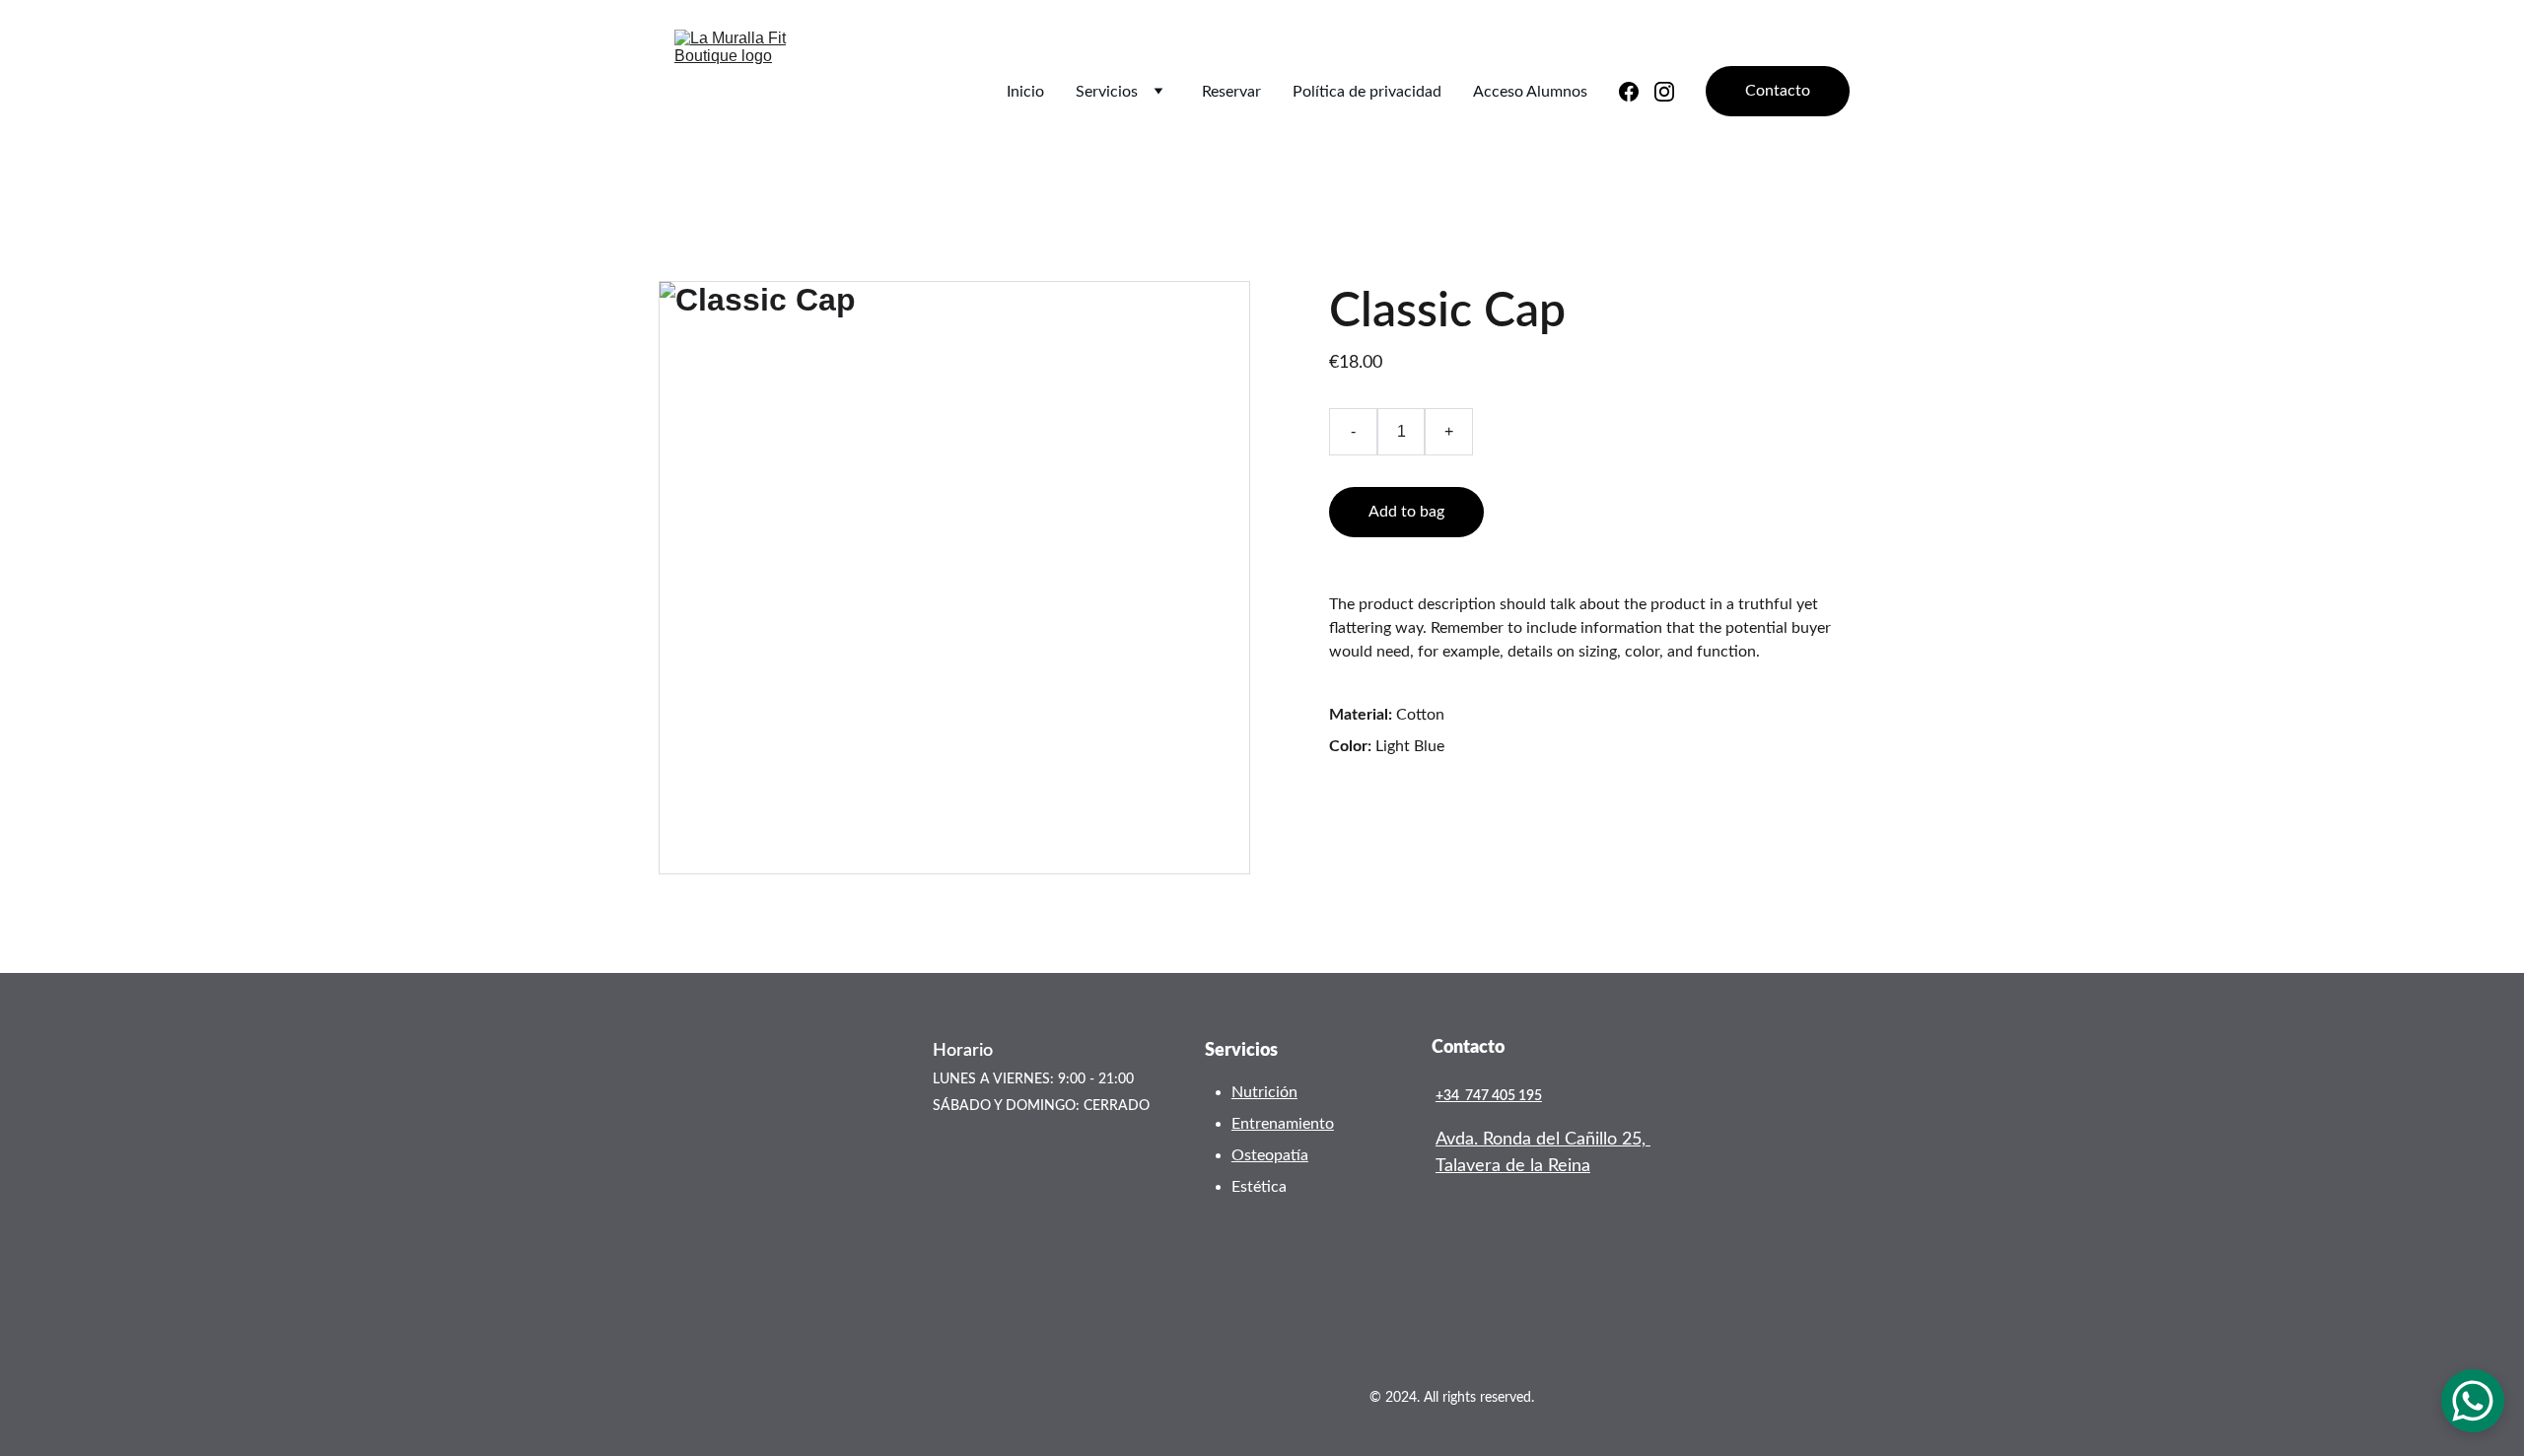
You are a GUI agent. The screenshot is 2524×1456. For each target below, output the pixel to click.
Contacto (1778, 91)
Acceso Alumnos (1530, 92)
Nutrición (1264, 1092)
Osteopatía (1270, 1155)
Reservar (1231, 92)
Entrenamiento (1283, 1124)
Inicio (1025, 92)
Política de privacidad (1367, 92)
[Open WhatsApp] (2473, 1401)
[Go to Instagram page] (1664, 92)
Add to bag (1406, 512)
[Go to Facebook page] (1637, 92)
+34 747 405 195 (1489, 1096)
